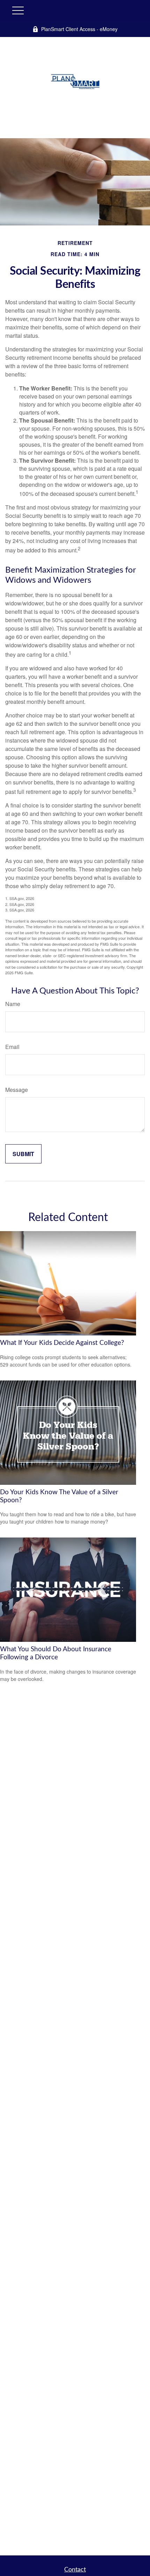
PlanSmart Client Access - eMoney (79, 29)
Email (12, 1047)
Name (13, 1004)
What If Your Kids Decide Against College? (62, 1343)
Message (17, 1090)
